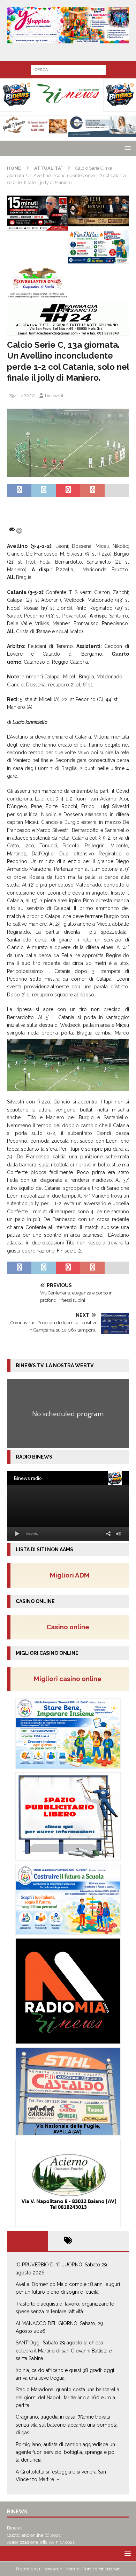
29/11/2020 (22, 396)
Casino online (70, 1627)
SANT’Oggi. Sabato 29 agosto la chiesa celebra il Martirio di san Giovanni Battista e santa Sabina (64, 2351)
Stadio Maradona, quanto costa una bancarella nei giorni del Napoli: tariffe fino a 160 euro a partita (67, 2397)
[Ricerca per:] (68, 69)
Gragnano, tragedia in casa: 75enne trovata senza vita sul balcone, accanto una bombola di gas (67, 2425)
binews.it (54, 396)
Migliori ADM (70, 1575)
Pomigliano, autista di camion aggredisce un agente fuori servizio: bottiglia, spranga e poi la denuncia (66, 2452)
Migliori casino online (70, 1679)
